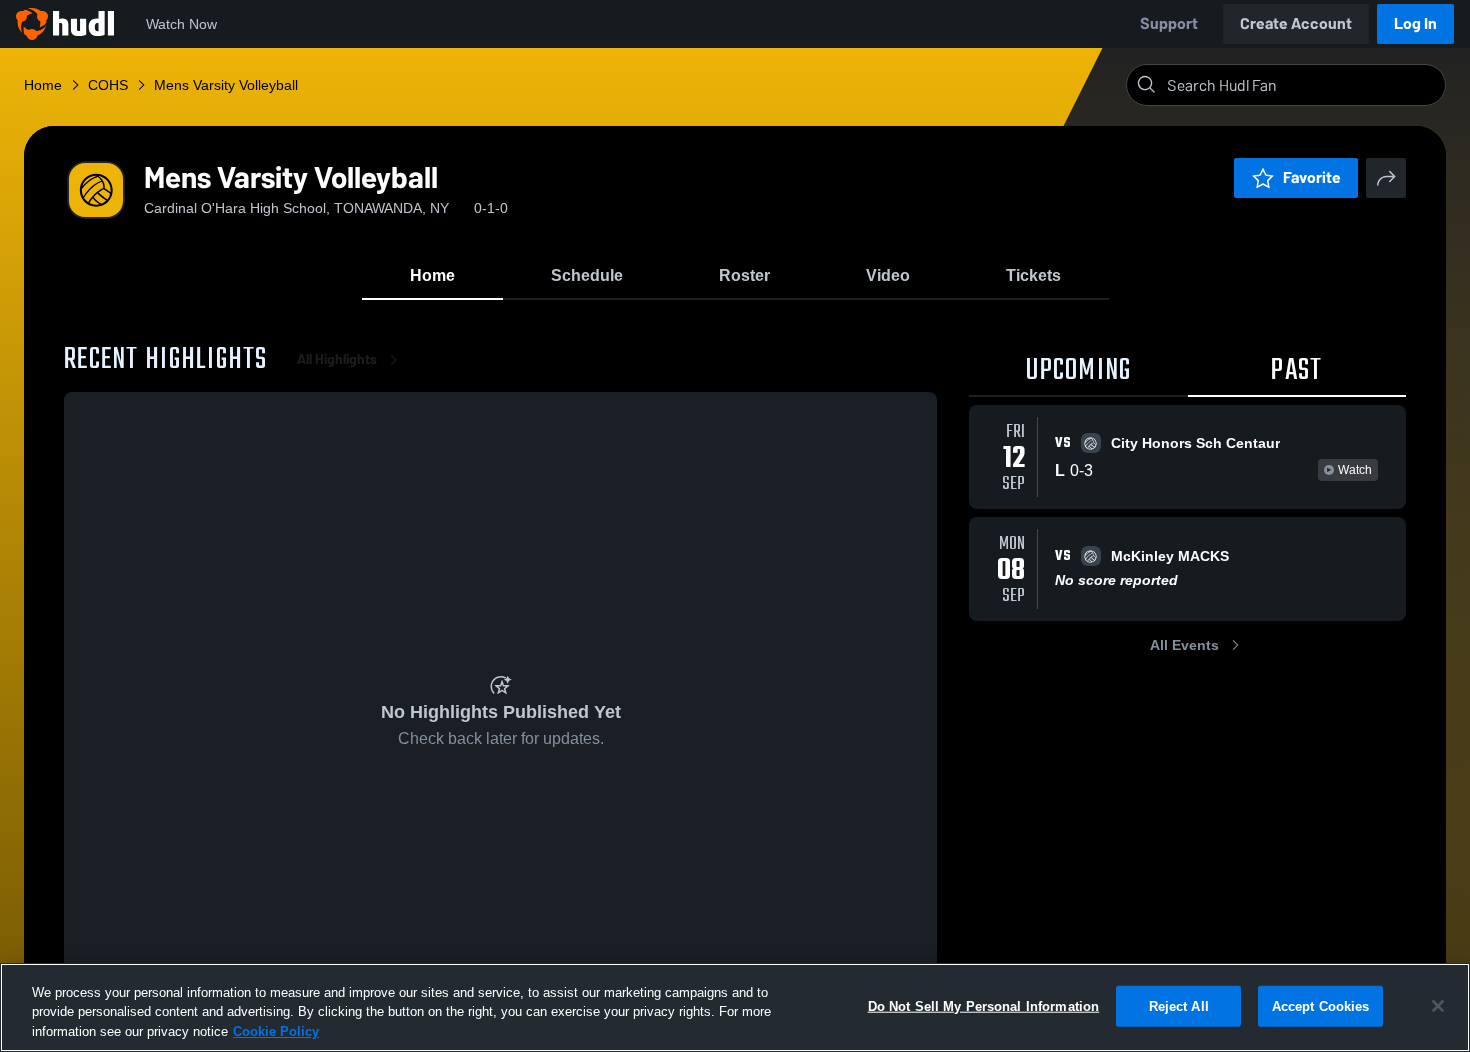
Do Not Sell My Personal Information (984, 1005)
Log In (1415, 23)
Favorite (1312, 177)
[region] (735, 1007)
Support (1169, 23)
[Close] (1438, 1006)
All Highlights (337, 359)
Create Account (1296, 23)
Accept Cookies (1321, 1005)
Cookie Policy (276, 1031)
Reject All (1179, 1005)
